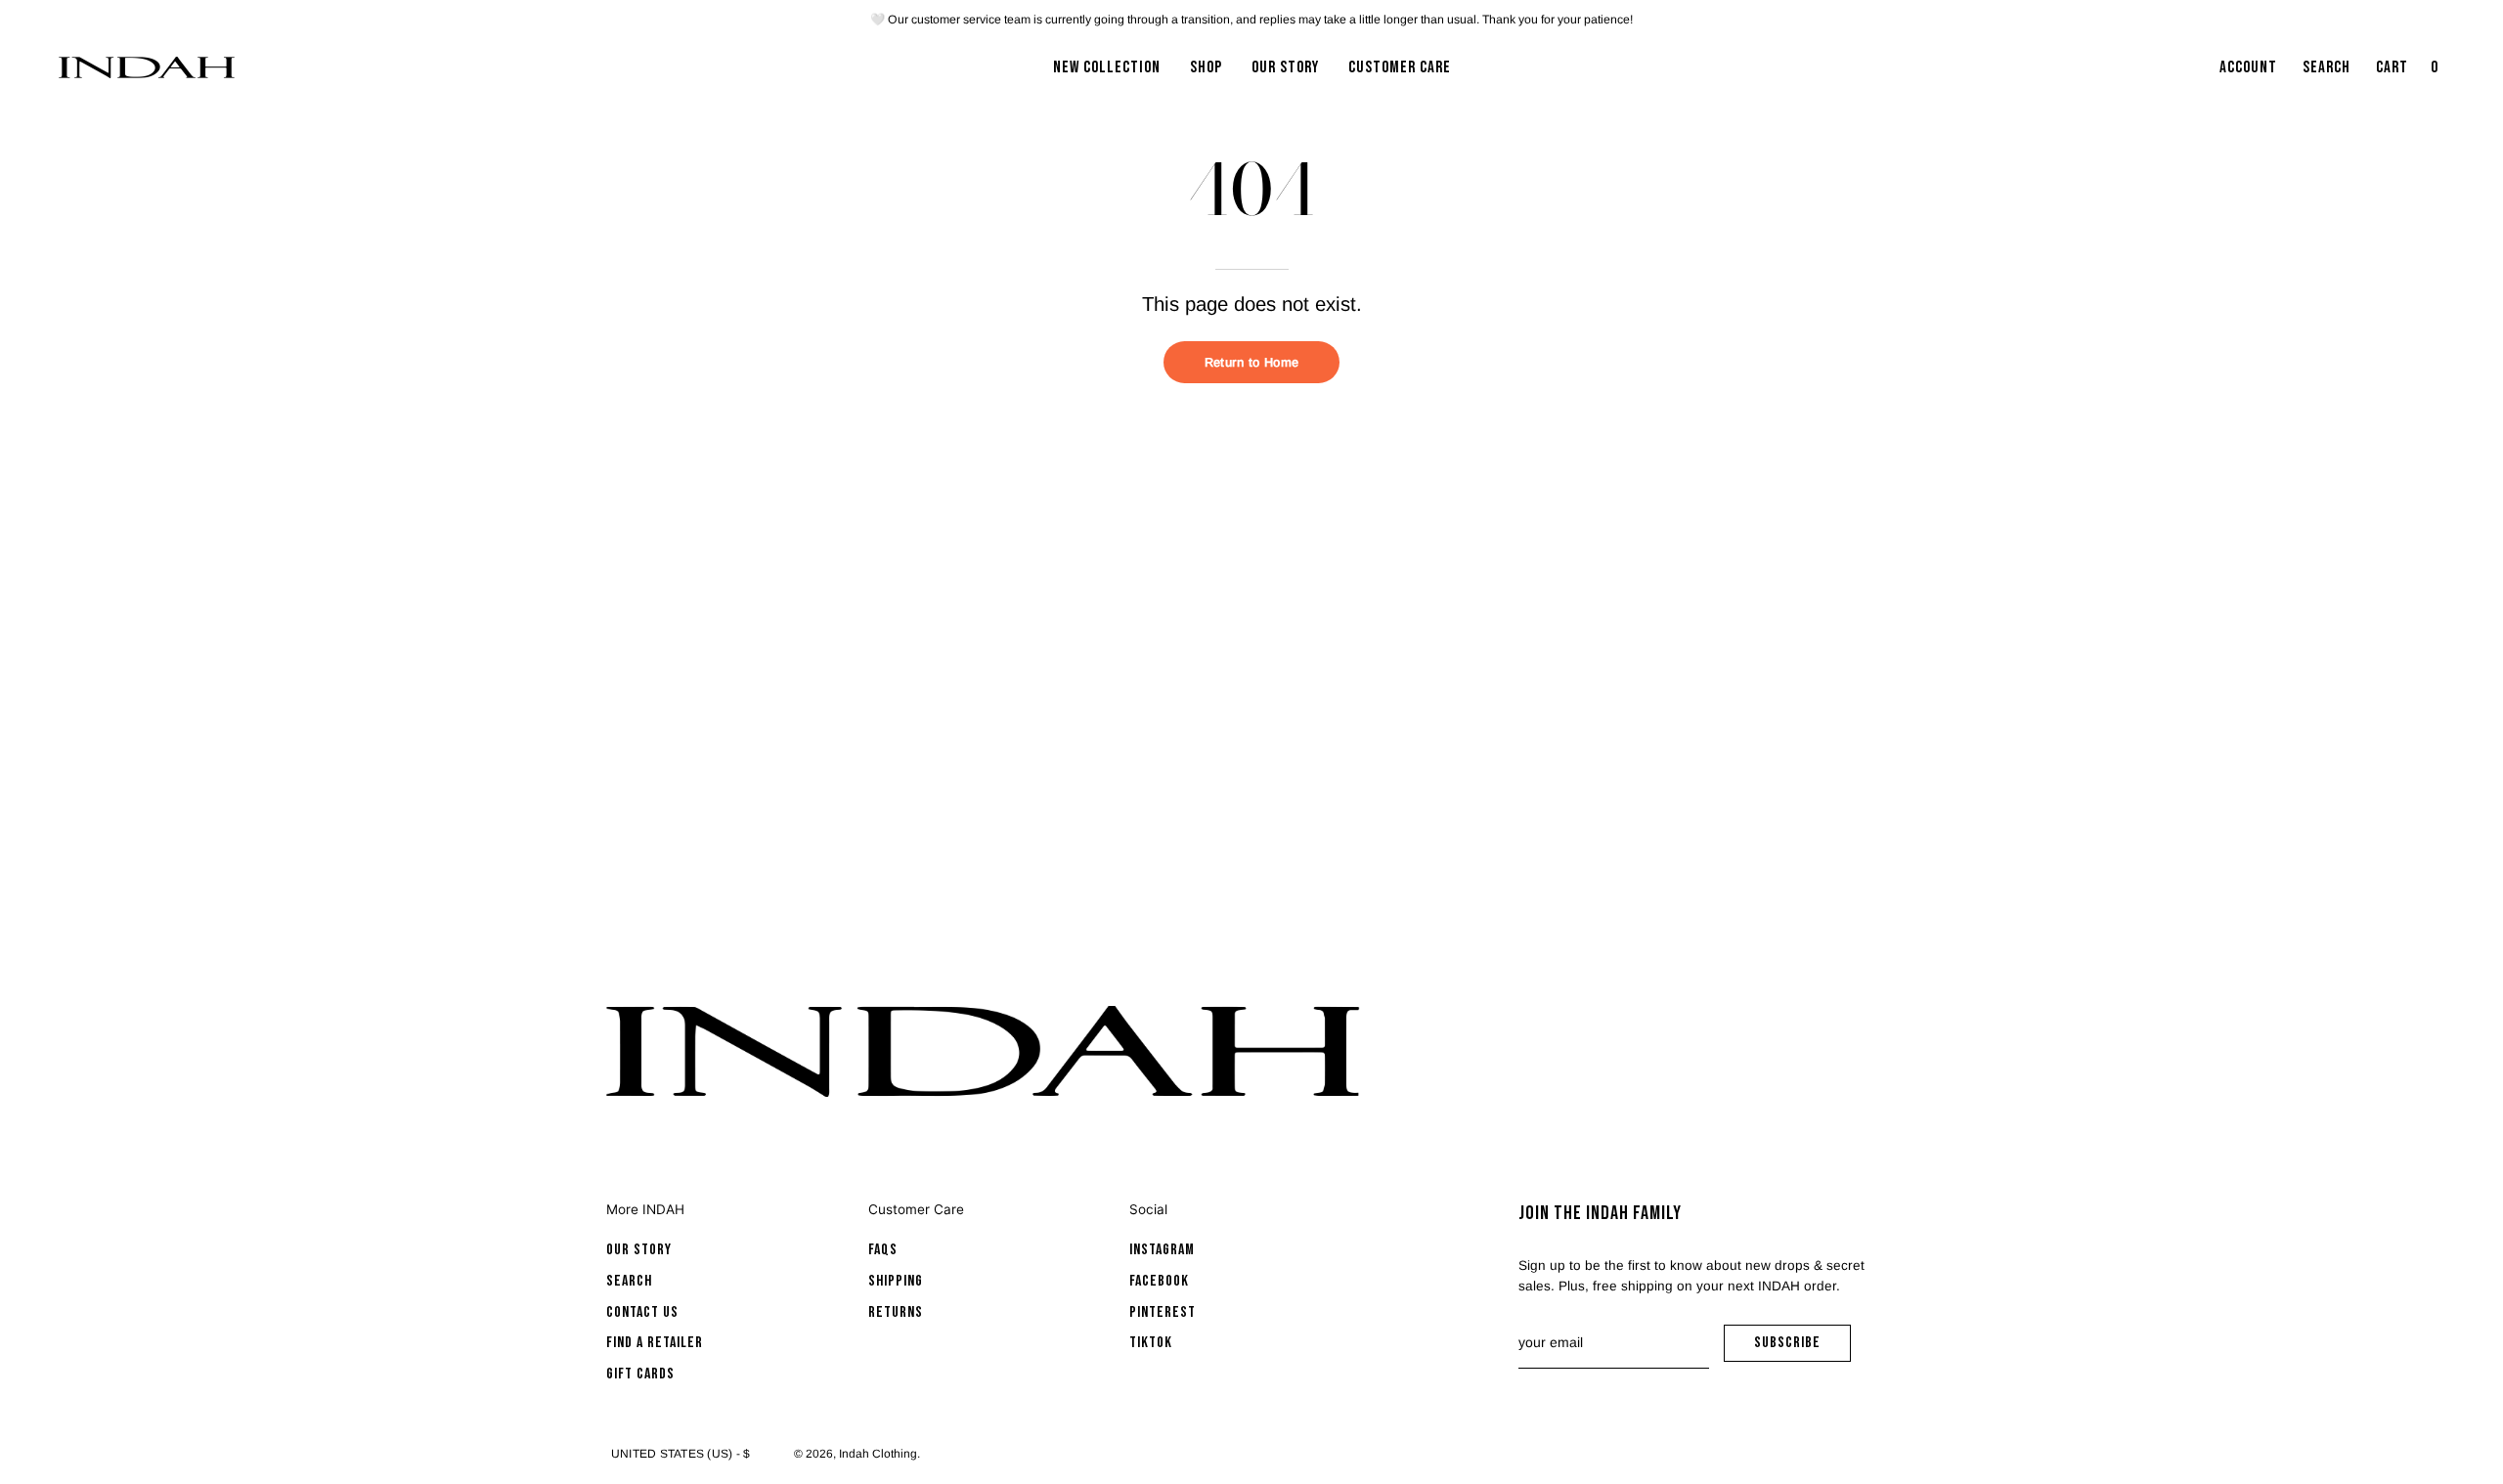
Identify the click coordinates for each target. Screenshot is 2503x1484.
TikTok (1151, 1343)
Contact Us (642, 1312)
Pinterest (1163, 1312)
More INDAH (645, 1209)
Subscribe (1802, 1348)
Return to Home (1251, 362)
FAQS (883, 1250)
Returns (896, 1312)
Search (629, 1281)
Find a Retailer (655, 1343)
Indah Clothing (878, 1454)
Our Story (639, 1250)
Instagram (1162, 1250)
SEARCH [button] (2330, 73)
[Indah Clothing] (147, 67)
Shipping (896, 1281)
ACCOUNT (2248, 73)
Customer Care (916, 1209)
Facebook (1159, 1281)
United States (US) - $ (681, 1454)
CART (2409, 73)
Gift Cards (640, 1374)
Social (1148, 1209)
